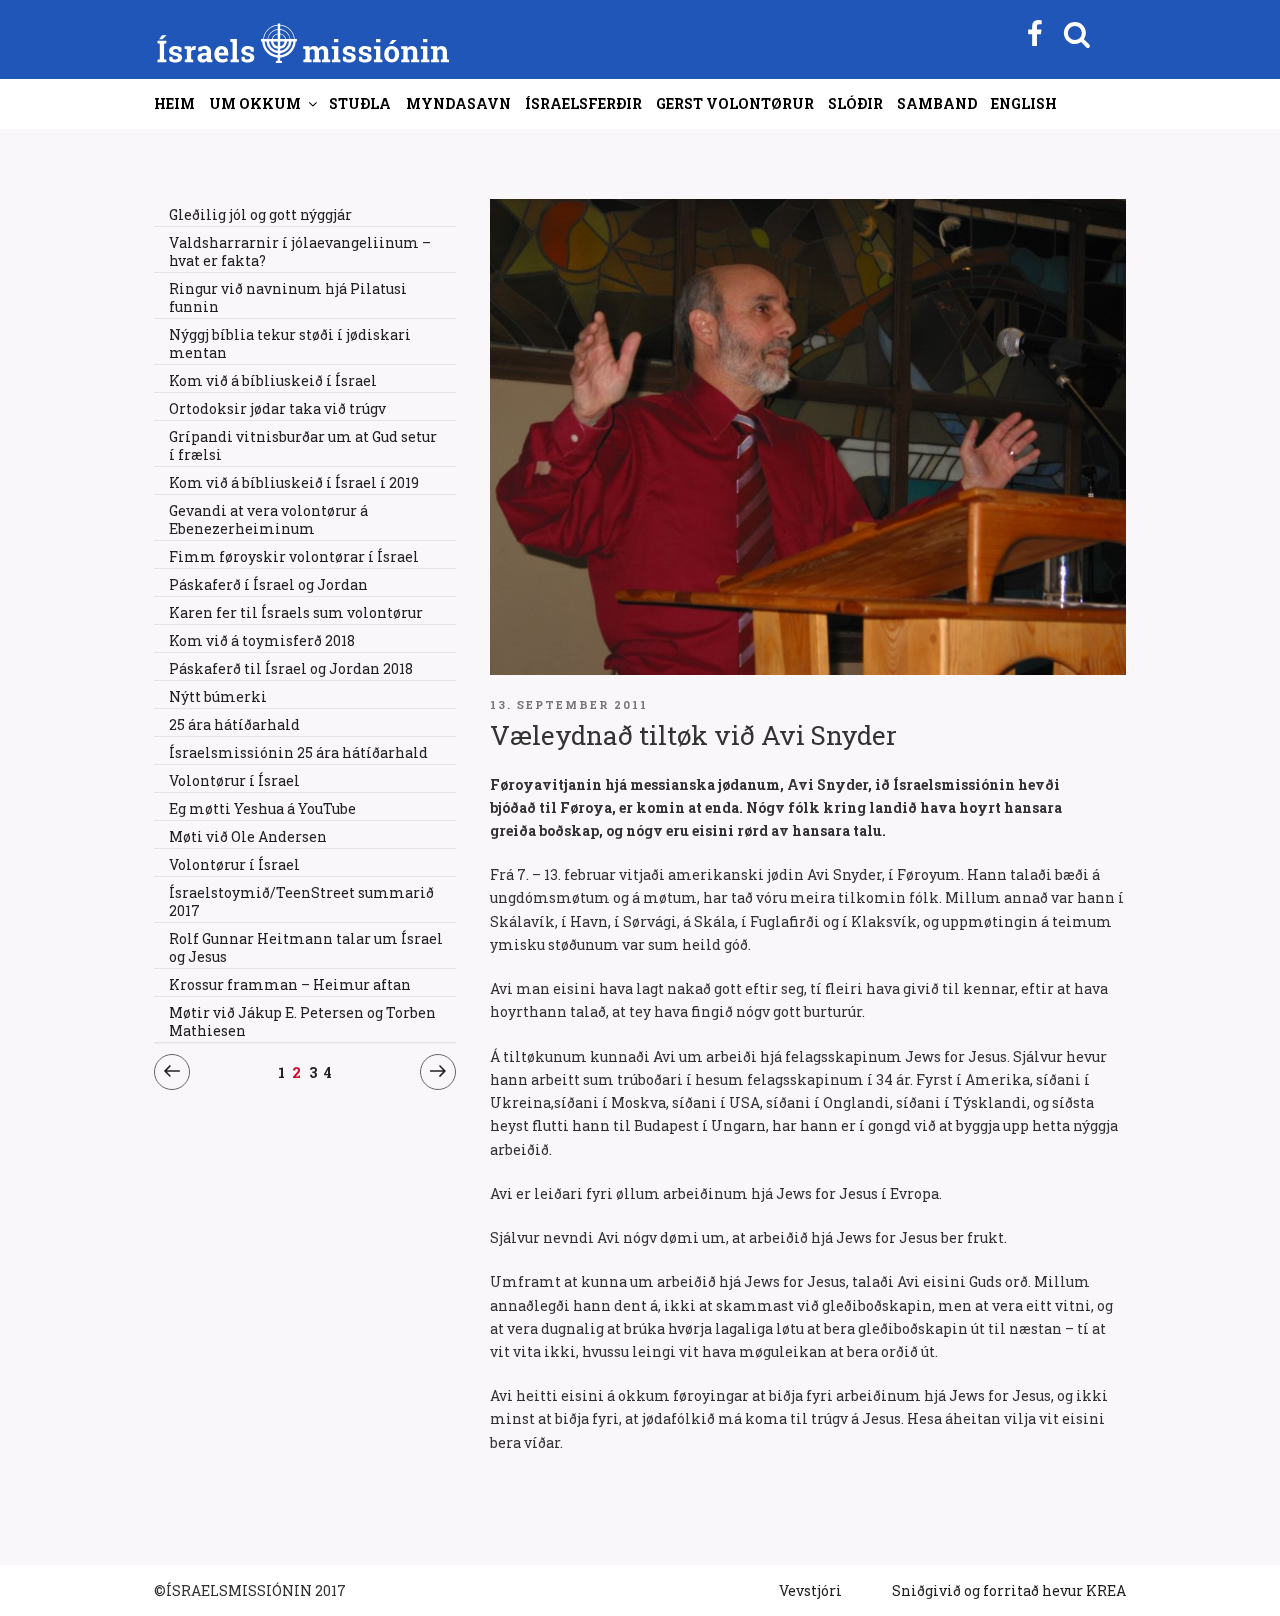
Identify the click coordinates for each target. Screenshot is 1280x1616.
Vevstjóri (810, 1590)
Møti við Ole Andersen (248, 836)
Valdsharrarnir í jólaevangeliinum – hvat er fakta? (300, 251)
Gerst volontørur (735, 103)
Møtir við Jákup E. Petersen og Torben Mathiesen (302, 1021)
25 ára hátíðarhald (234, 724)
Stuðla (360, 103)
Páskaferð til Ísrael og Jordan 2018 (291, 668)
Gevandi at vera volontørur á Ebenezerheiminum (268, 519)
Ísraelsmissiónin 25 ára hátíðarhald (298, 752)
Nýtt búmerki (218, 696)
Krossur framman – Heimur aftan (290, 984)
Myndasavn (458, 103)
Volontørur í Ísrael (234, 780)
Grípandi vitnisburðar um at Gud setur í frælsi (303, 445)
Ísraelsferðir (583, 103)
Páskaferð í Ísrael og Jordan (268, 584)
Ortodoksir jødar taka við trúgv (277, 408)
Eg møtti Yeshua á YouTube (262, 808)
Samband (937, 103)
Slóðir (855, 103)
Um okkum (255, 103)
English (1024, 103)
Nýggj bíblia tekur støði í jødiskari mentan (290, 343)
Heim (174, 103)
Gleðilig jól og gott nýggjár (260, 214)
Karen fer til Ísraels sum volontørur (296, 612)
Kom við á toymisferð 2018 (262, 640)
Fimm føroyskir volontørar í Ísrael (294, 556)
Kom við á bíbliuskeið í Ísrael (273, 380)
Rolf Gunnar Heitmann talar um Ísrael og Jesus (306, 947)
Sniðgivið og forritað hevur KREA (1009, 1590)
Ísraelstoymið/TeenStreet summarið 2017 (301, 901)
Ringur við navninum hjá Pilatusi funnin (288, 297)
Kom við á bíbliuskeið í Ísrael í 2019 (294, 482)
